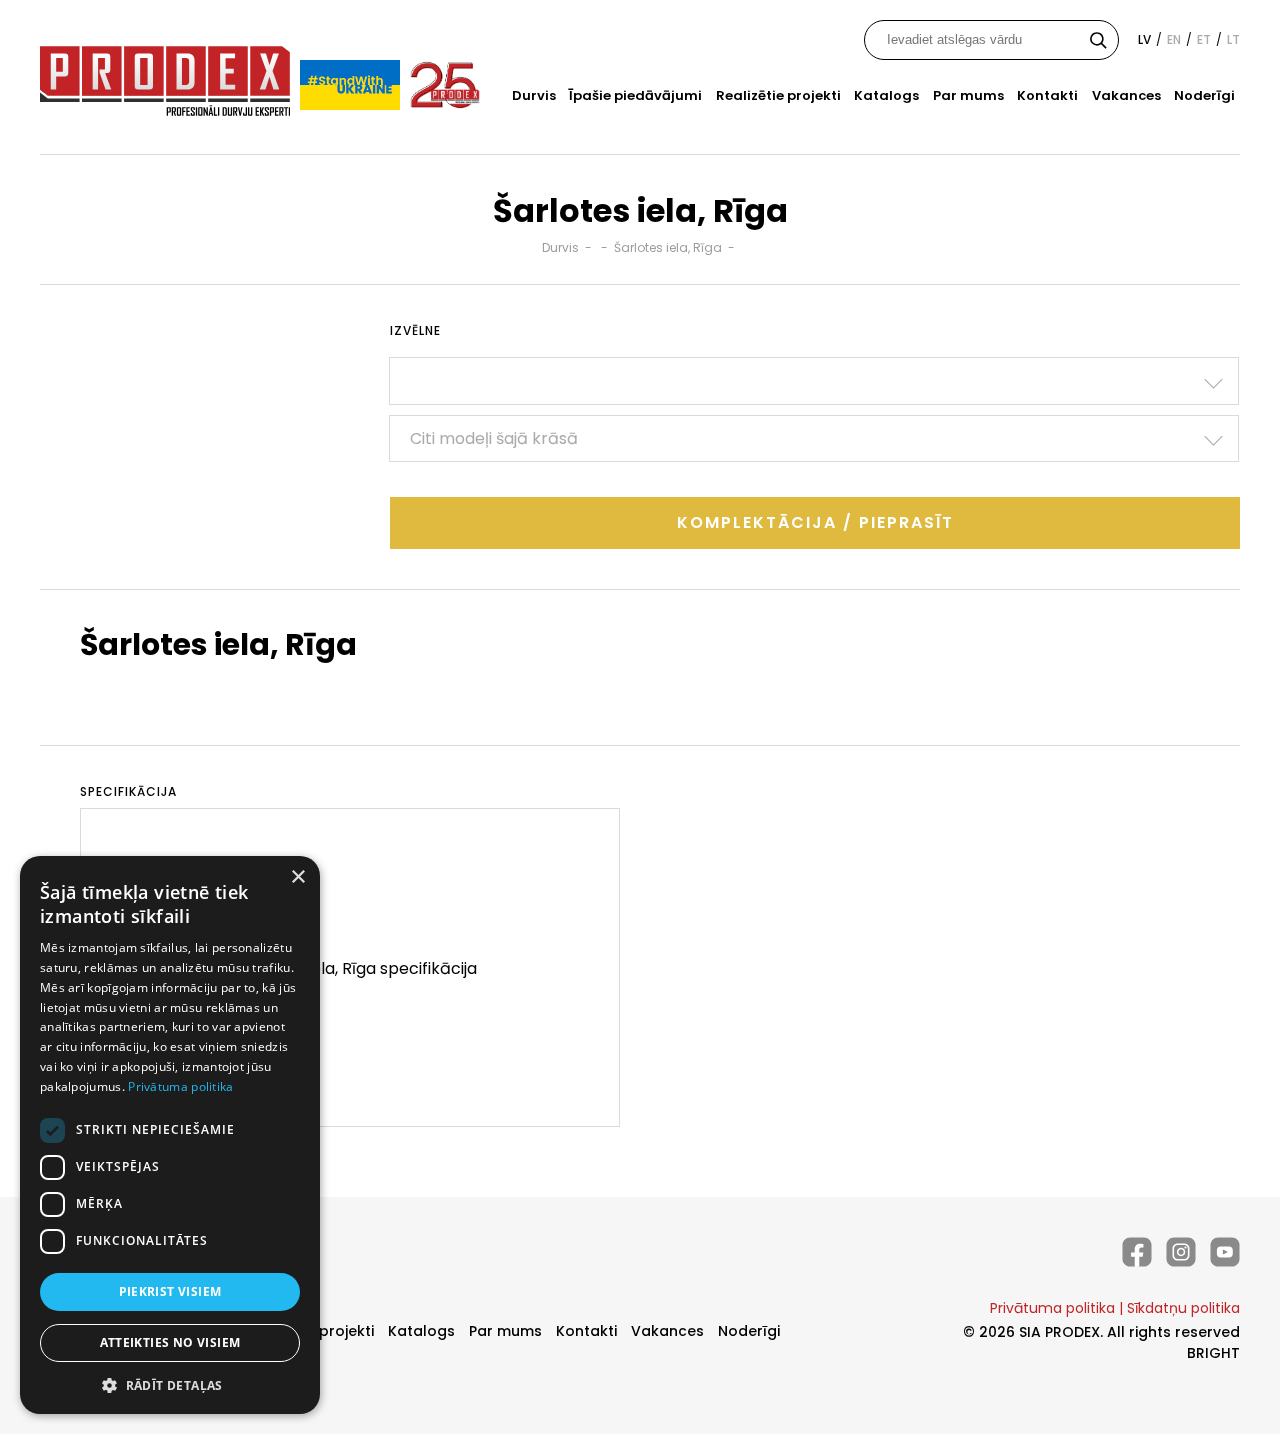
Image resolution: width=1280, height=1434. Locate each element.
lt (1233, 39)
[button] (170, 1384)
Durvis (534, 95)
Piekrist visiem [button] (170, 1291)
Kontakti (1047, 95)
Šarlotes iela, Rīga (668, 247)
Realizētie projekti (778, 95)
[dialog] (170, 1135)
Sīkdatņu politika (1183, 1308)
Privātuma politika (1052, 1308)
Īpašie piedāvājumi (635, 95)
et (1204, 39)
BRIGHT (1213, 1353)
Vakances (1126, 95)
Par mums (968, 95)
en (1174, 39)
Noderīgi (1204, 95)
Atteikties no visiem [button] (170, 1342)
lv (1144, 39)
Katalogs (886, 95)
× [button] (297, 877)
